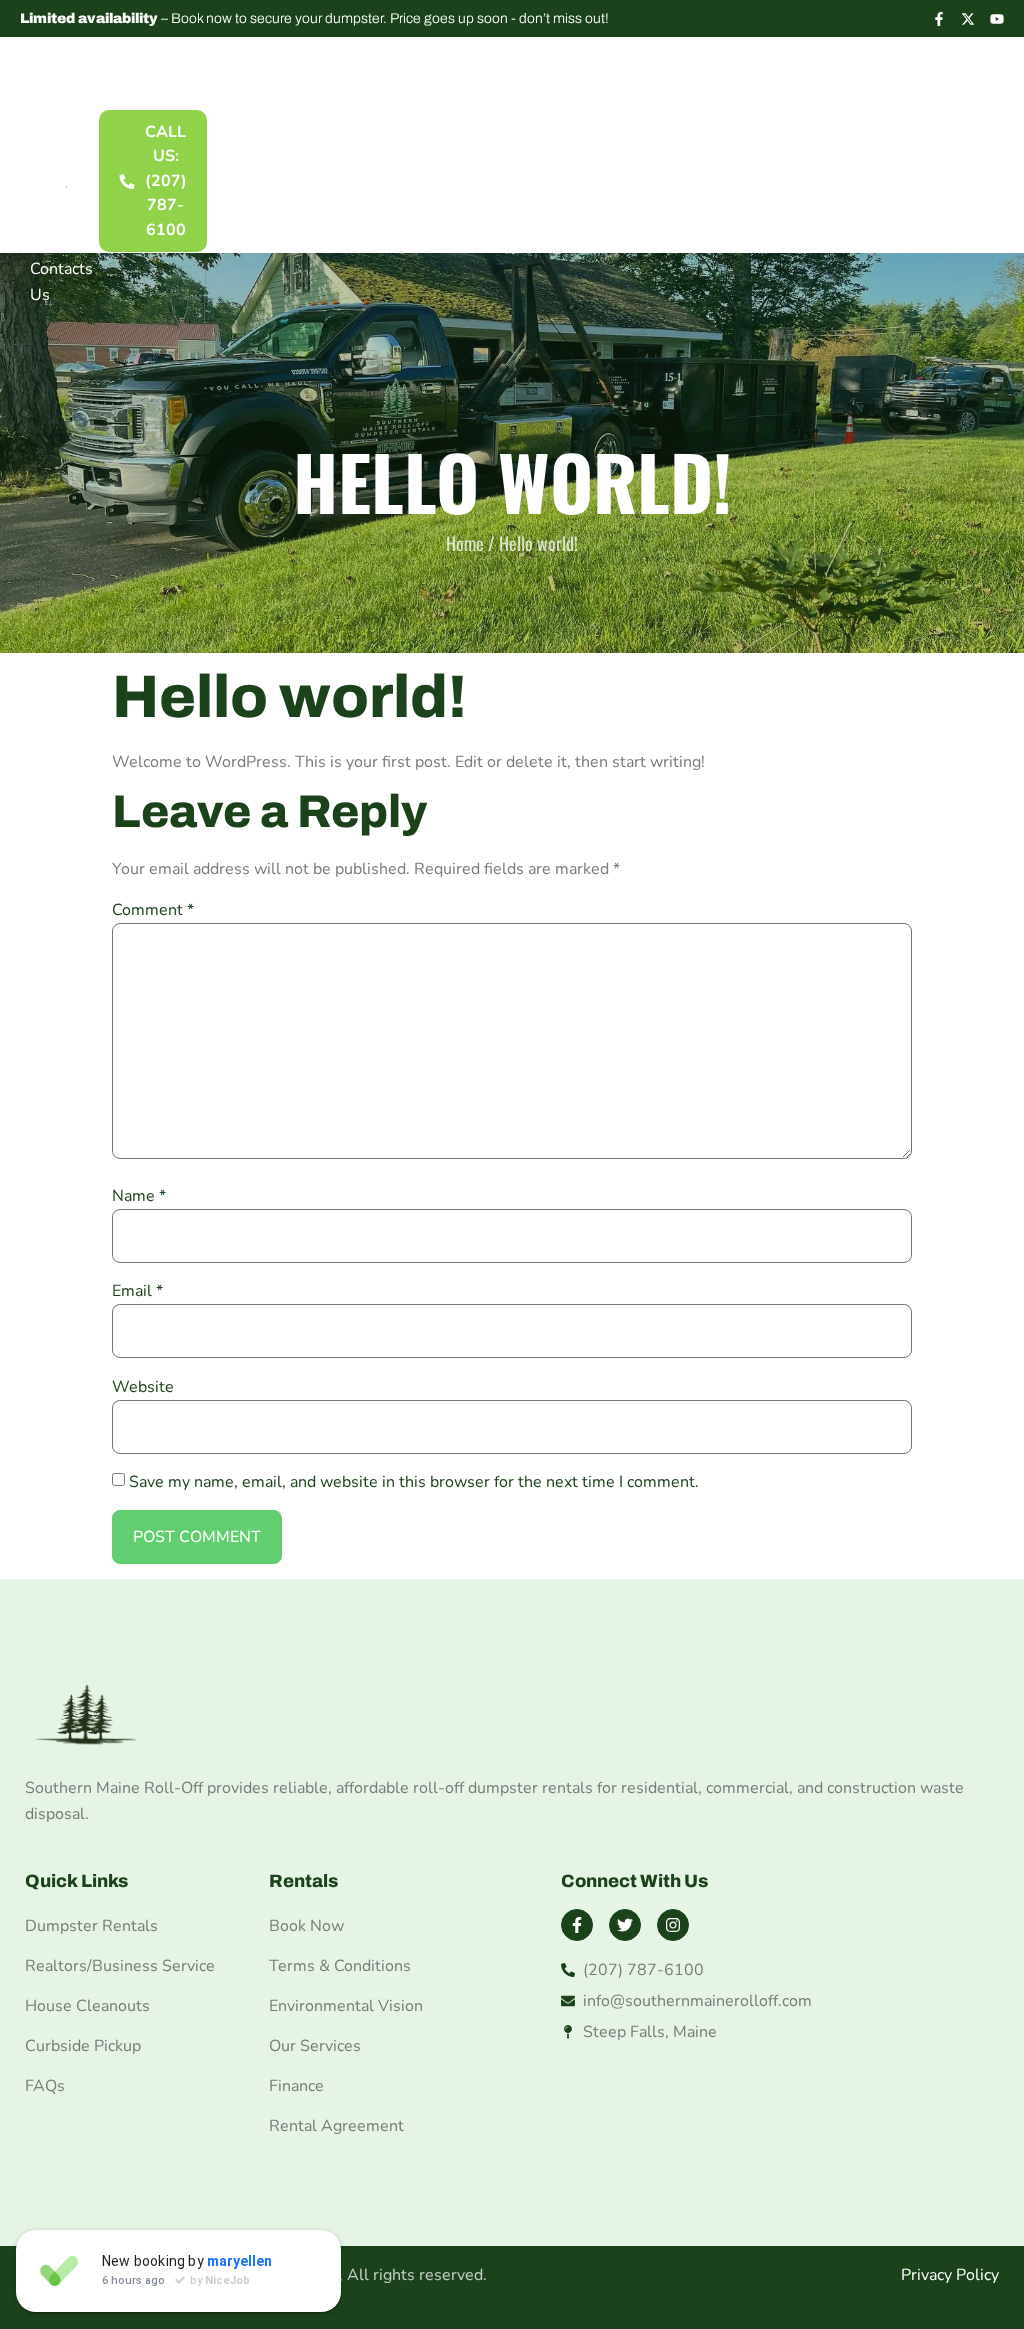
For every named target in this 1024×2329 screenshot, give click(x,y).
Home (42, 65)
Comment (153, 910)
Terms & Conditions (340, 1966)
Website (143, 1387)
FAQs (50, 231)
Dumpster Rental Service (66, 129)
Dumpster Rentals (91, 1926)
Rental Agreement (336, 2126)
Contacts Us (61, 282)
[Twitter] (625, 1925)
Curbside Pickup (83, 2046)
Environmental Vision (346, 2006)
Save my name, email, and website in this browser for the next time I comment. (414, 1482)
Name (139, 1196)
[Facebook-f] (939, 19)
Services (60, 193)
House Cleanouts (87, 2006)
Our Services (315, 2046)
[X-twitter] (968, 19)
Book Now (306, 1926)
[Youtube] (997, 19)
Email (137, 1291)
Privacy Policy (950, 2275)
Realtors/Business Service (120, 1966)
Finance (296, 2086)
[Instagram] (673, 1925)
